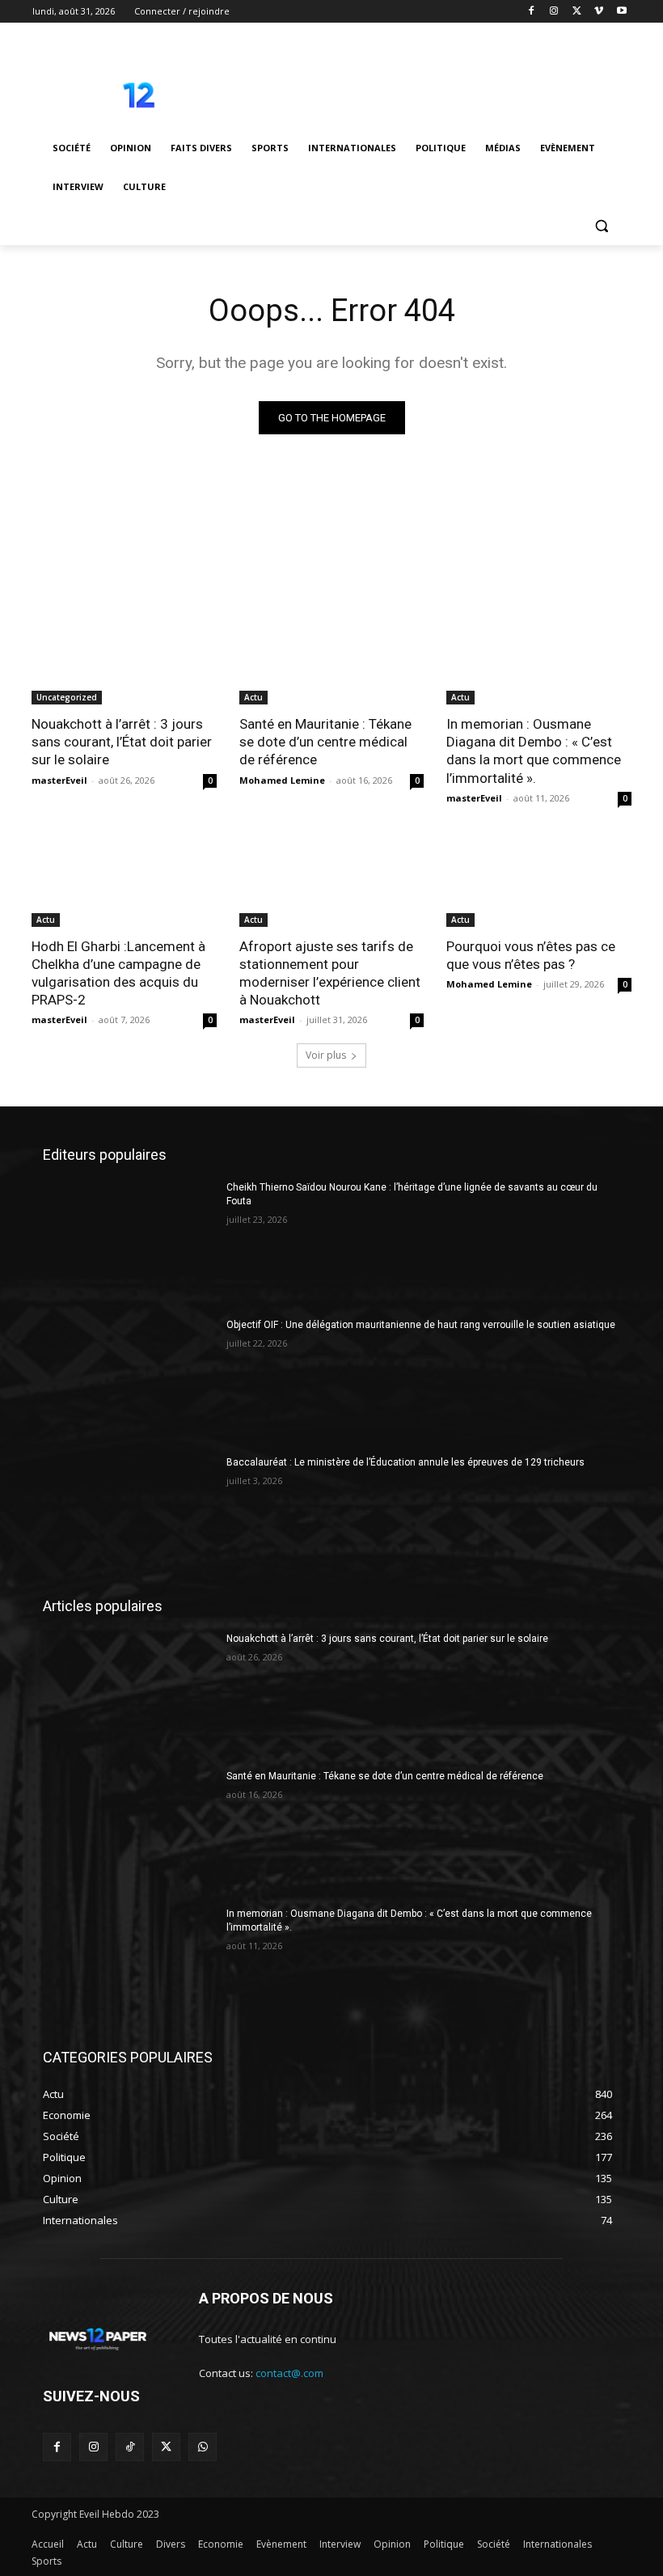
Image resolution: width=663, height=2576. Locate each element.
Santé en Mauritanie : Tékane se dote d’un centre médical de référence (325, 742)
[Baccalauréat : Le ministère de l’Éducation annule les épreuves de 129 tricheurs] (129, 1516)
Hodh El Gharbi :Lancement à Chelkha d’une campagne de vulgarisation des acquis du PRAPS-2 (118, 973)
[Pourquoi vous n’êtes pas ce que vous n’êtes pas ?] (539, 881)
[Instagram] (554, 12)
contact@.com (289, 2373)
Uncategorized (67, 697)
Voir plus (326, 1055)
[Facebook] (532, 12)
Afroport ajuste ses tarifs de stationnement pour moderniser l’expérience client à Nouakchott (330, 973)
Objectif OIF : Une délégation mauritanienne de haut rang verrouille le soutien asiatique (421, 1325)
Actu (253, 697)
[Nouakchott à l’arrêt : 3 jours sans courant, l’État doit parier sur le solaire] (124, 658)
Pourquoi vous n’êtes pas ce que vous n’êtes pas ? (531, 955)
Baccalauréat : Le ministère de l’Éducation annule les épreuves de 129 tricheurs (405, 1462)
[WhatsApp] (203, 2447)
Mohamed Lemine (282, 780)
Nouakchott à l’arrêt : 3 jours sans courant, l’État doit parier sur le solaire (122, 742)
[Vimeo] (599, 12)
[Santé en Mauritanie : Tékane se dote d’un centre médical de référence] (332, 658)
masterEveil (59, 780)
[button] (601, 226)
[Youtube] (621, 12)
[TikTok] (130, 2447)
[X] (577, 12)
